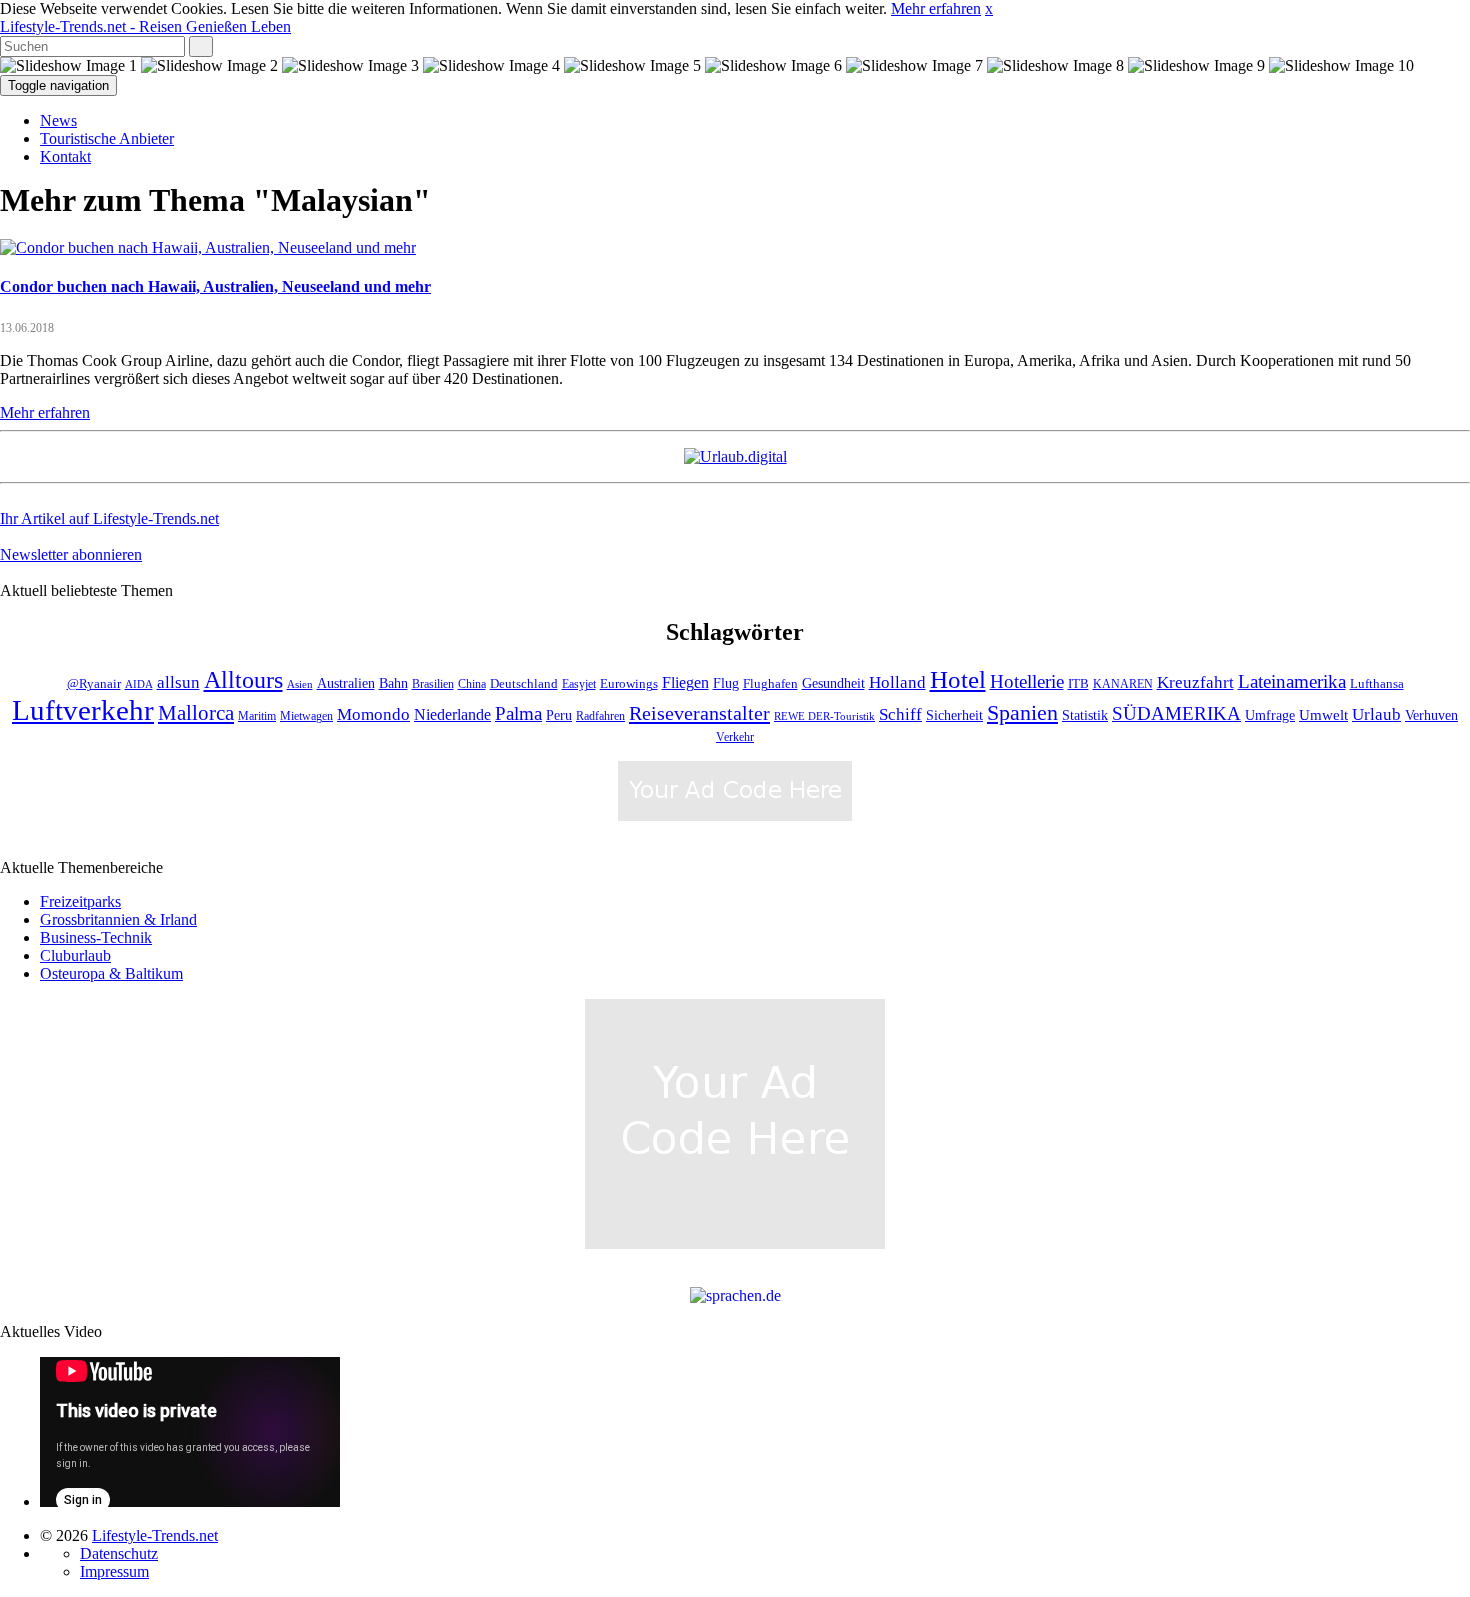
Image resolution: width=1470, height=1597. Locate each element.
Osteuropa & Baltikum (111, 973)
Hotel (958, 679)
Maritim (257, 716)
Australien (346, 683)
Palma (518, 713)
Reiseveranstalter (699, 713)
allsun (178, 682)
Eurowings (629, 684)
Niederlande (452, 714)
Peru (559, 715)
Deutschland (524, 684)
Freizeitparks (80, 901)
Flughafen (770, 684)
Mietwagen (306, 716)
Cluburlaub (75, 955)
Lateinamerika (1292, 681)
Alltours (243, 680)
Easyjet (579, 684)
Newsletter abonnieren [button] (71, 554)
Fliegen (685, 682)
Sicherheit (954, 715)
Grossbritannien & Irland (118, 919)
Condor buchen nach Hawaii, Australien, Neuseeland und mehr (215, 286)
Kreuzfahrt (1195, 682)
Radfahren (600, 716)
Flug (726, 683)
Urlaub (1376, 714)
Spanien (1022, 712)
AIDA (139, 684)
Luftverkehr (83, 710)
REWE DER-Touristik (824, 716)
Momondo (373, 714)
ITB (1078, 684)
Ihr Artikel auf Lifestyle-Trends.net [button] (109, 518)
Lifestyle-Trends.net (145, 26)
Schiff (900, 714)
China (472, 684)
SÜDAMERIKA (1176, 713)
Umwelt (1323, 715)
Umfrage (1270, 715)
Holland (897, 682)
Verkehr (735, 737)
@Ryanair (94, 684)
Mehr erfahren (936, 8)
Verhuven (1431, 715)
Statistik (1085, 715)
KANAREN (1123, 684)
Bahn (393, 683)
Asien (300, 684)
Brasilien (433, 684)
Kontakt (65, 156)
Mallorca (196, 713)
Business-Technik (96, 937)
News (58, 120)
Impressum (114, 1571)
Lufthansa (1377, 684)
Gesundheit (833, 683)
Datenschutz (119, 1553)
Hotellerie (1027, 681)
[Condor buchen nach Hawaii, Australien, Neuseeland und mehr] (208, 247)
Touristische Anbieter (107, 138)
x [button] (989, 8)
